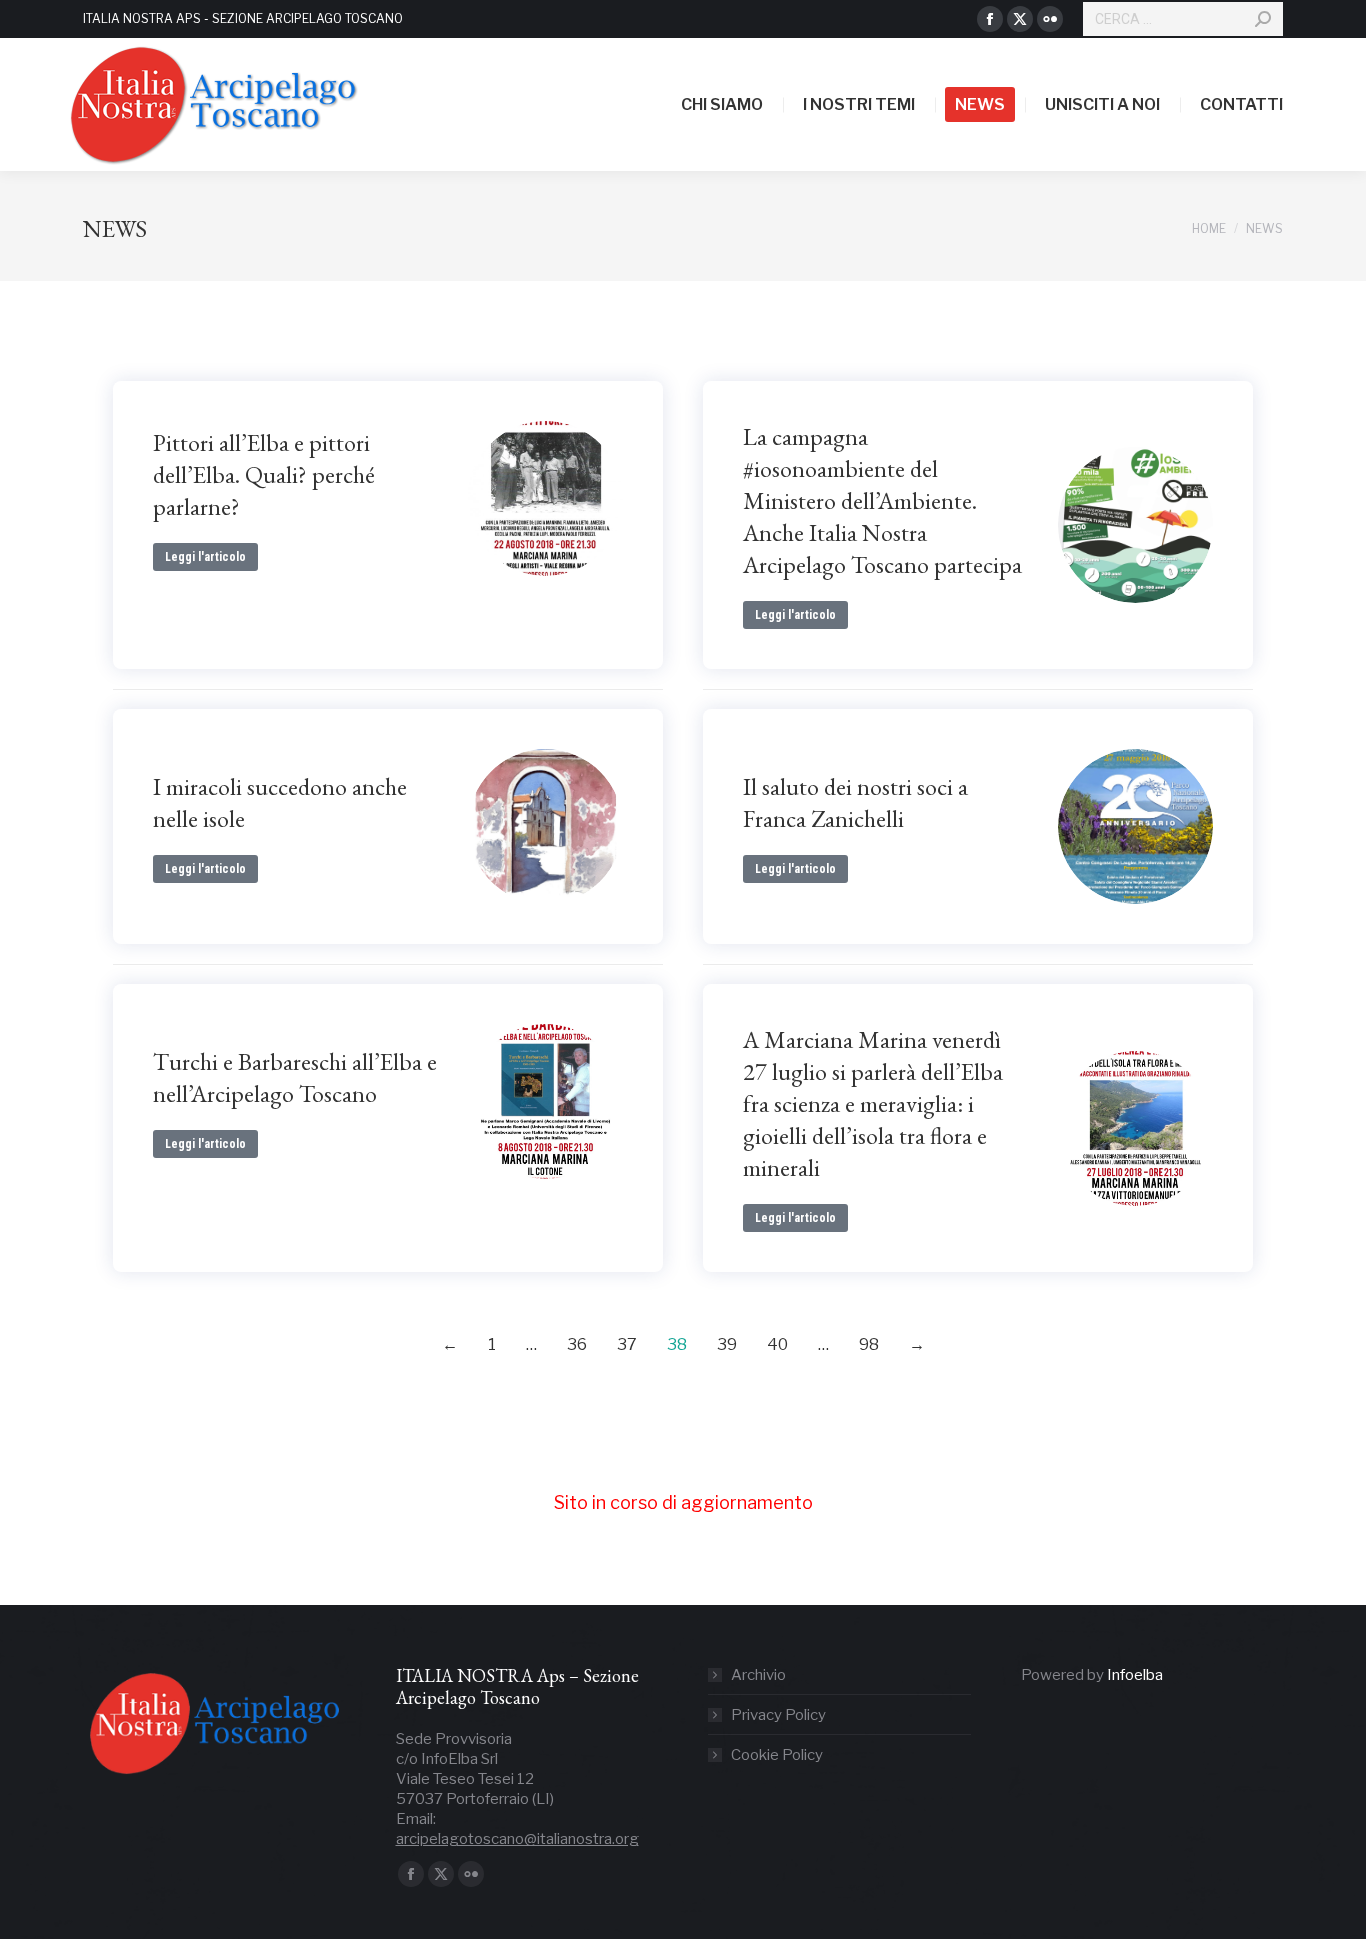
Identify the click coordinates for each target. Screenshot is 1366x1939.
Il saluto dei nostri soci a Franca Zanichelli (855, 802)
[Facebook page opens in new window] (990, 19)
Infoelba (1135, 1675)
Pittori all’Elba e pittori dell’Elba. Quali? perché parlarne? (264, 474)
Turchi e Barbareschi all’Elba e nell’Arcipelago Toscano (295, 1077)
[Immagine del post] (545, 498)
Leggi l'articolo (205, 557)
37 (627, 1344)
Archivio (758, 1675)
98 (869, 1344)
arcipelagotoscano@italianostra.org (517, 1839)
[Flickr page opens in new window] (1050, 19)
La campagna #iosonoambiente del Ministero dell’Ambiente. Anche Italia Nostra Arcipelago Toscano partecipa (882, 500)
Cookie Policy (777, 1755)
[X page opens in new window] (1020, 19)
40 (777, 1344)
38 (677, 1344)
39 (727, 1344)
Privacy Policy (778, 1715)
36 (577, 1344)
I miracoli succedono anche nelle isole (280, 802)
